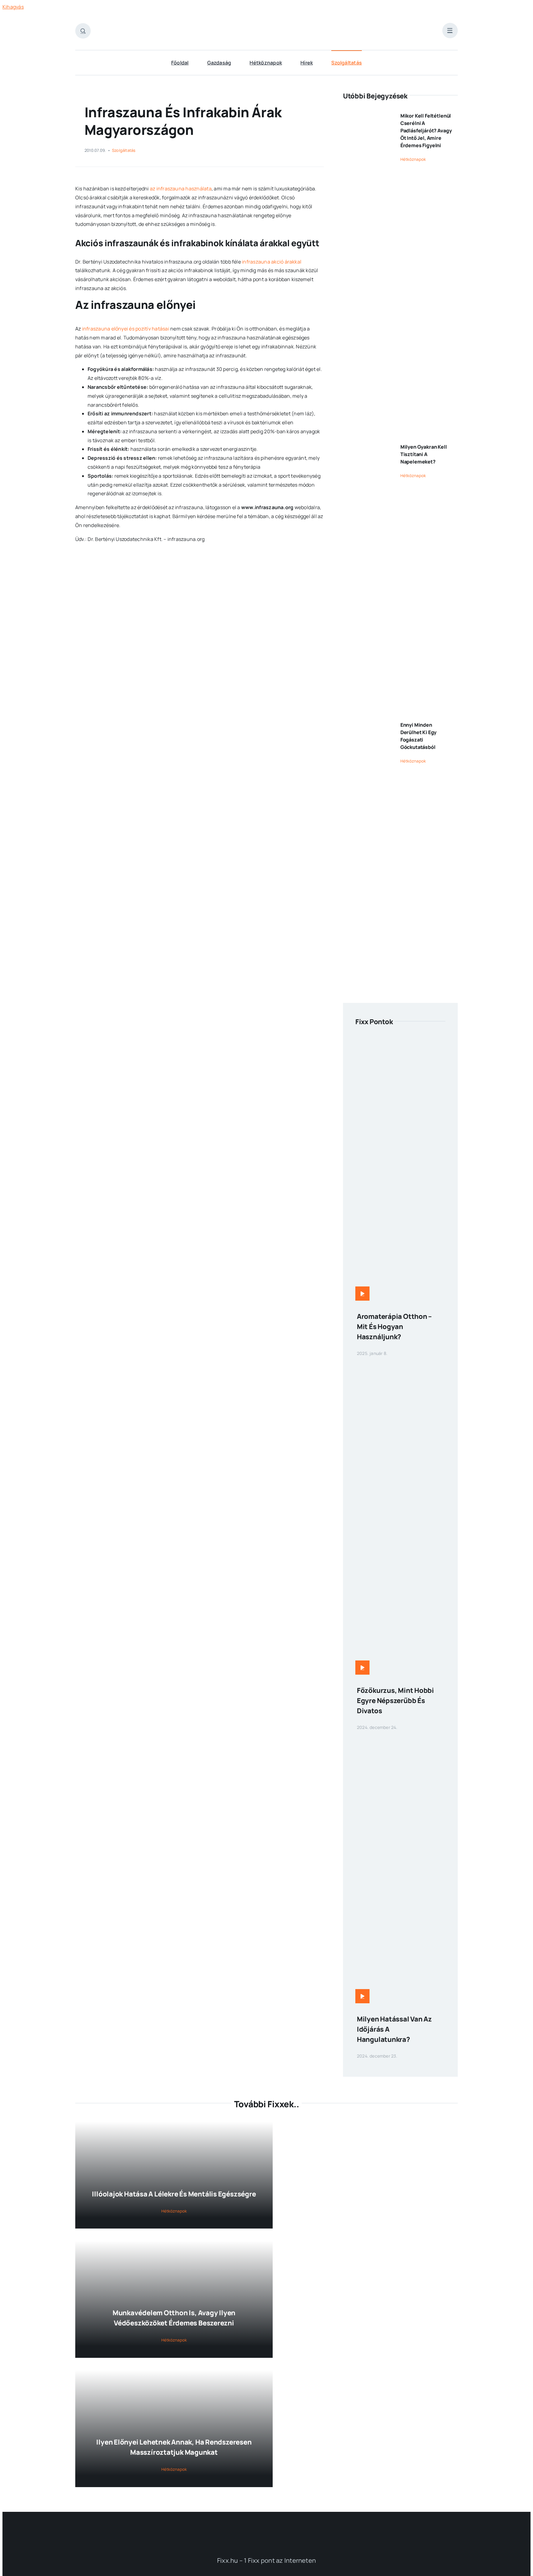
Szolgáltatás (124, 150)
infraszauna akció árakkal (272, 262)
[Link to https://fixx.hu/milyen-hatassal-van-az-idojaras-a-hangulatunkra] (362, 1996)
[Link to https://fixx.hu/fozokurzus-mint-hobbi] (362, 1668)
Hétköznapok (413, 159)
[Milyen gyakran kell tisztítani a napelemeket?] (367, 701)
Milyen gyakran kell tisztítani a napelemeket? (424, 454)
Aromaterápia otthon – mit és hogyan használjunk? (394, 1327)
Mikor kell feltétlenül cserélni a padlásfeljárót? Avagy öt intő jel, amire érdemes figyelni (426, 131)
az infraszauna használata (181, 189)
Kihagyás (13, 7)
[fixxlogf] (268, 2527)
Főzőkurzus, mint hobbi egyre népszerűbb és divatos (395, 1701)
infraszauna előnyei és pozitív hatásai (126, 329)
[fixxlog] (274, 23)
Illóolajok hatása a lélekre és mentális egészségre (174, 2194)
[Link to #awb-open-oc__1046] (83, 31)
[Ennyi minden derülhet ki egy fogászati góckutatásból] (367, 980)
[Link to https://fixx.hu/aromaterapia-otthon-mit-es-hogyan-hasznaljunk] (362, 1294)
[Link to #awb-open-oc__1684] (450, 31)
